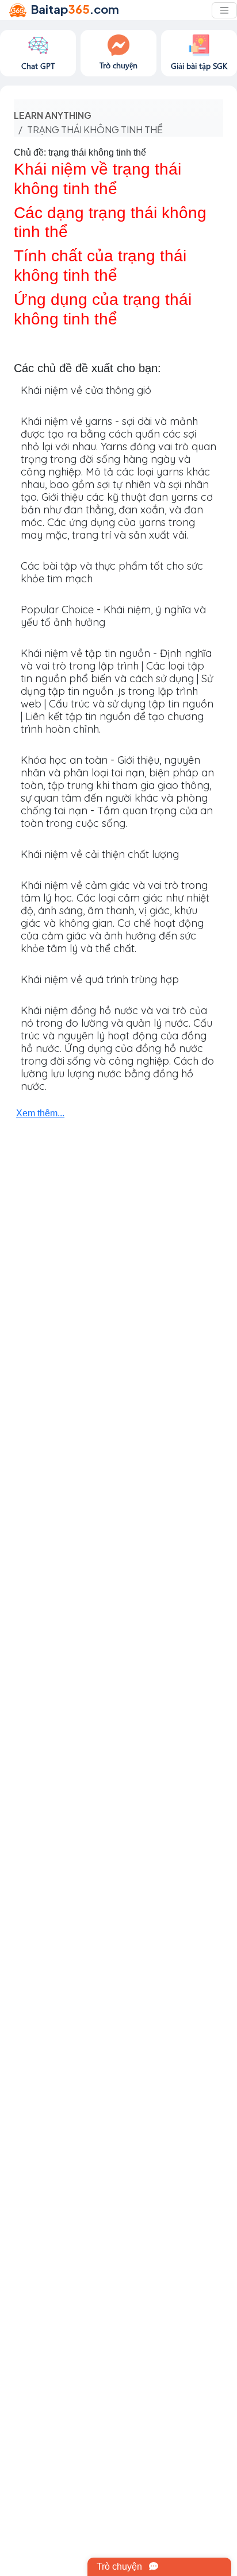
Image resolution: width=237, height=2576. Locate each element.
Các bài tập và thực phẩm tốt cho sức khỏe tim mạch (112, 572)
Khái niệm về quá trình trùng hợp (100, 979)
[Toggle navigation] (224, 10)
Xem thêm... (40, 1113)
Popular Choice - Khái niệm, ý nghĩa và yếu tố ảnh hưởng (113, 616)
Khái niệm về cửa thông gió (86, 390)
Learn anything (53, 115)
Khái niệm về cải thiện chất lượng (100, 854)
